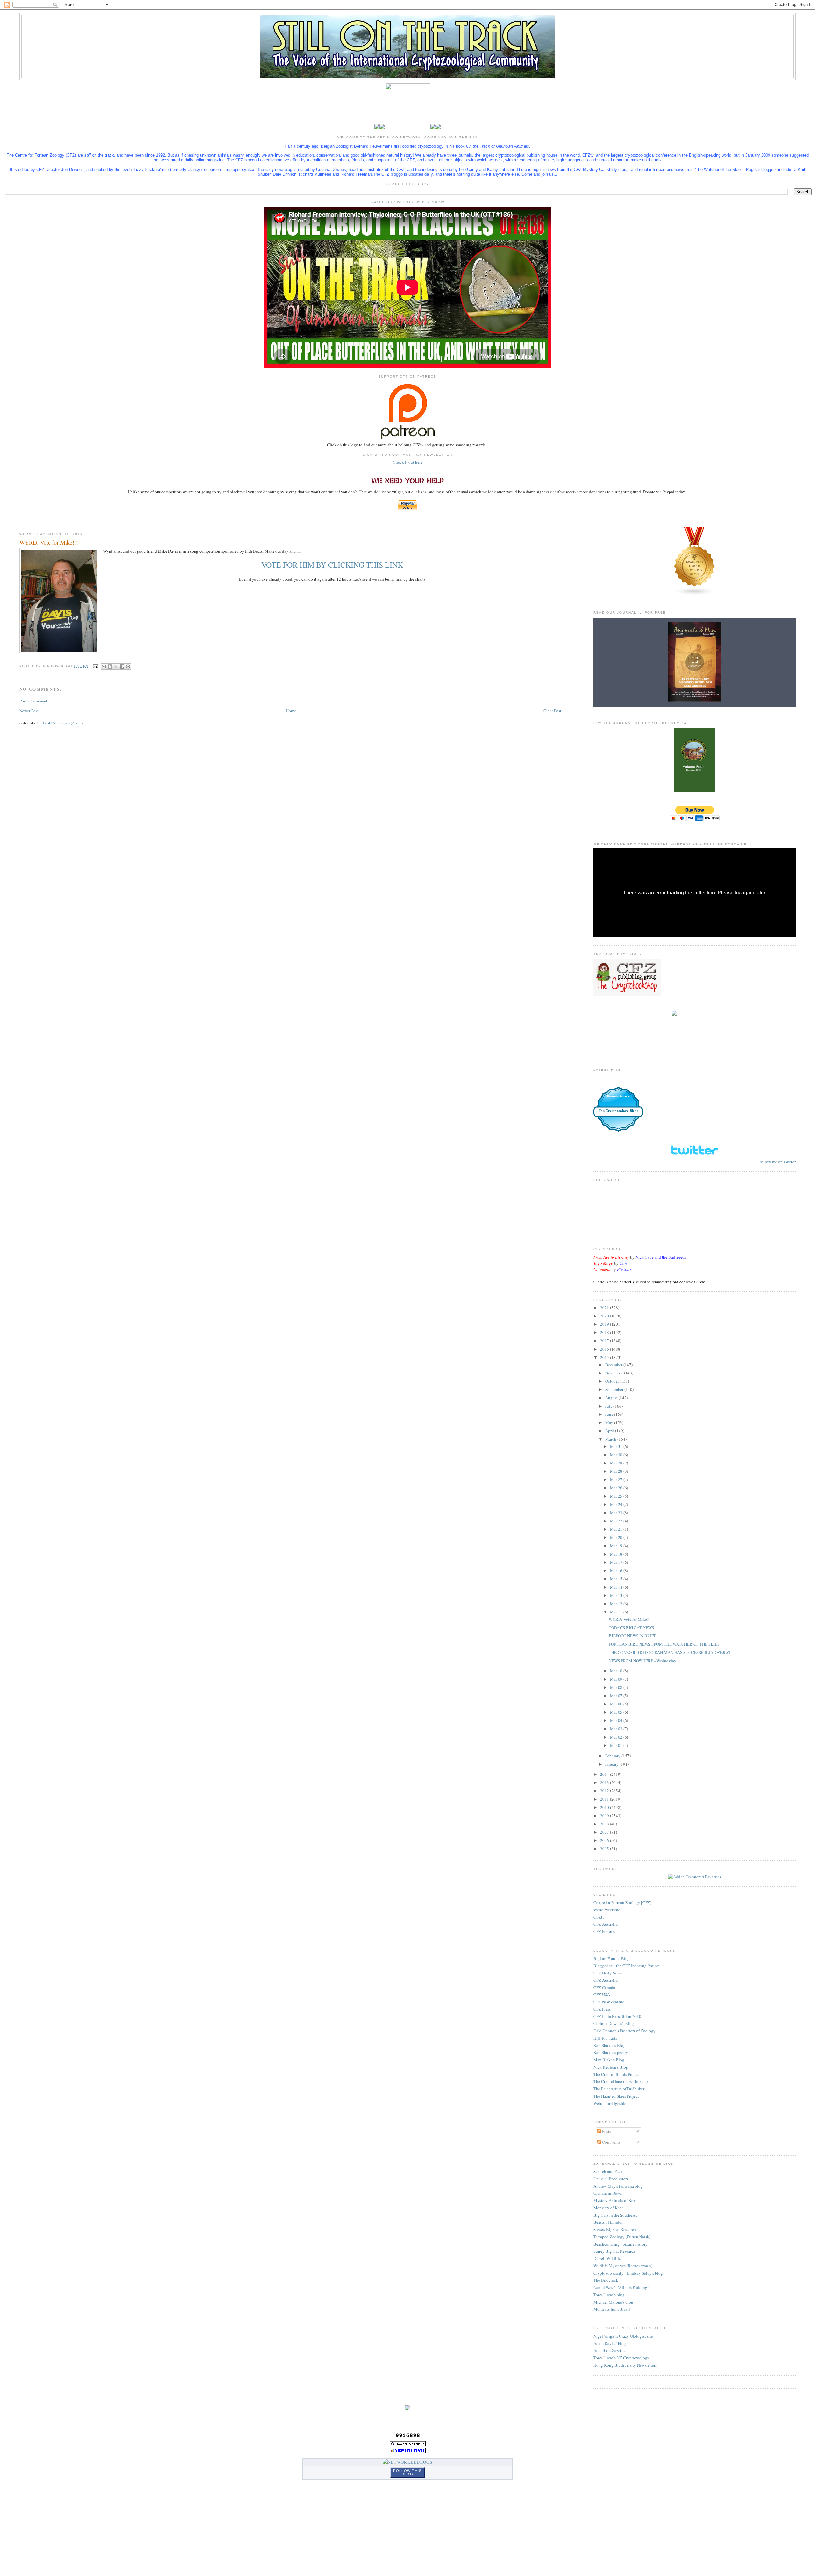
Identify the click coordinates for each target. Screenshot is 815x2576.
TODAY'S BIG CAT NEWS (631, 1627)
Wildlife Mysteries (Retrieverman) (623, 2266)
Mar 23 (617, 1513)
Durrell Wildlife (607, 2258)
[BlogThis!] (110, 667)
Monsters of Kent (608, 2208)
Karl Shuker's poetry (611, 2052)
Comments (611, 2142)
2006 (605, 1840)
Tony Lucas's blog (609, 2295)
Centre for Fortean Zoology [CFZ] (622, 1902)
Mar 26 (617, 1488)
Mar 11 (617, 1612)
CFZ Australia (606, 1924)
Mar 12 (617, 1604)
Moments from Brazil (612, 2309)
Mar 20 (617, 1537)
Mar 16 (617, 1570)
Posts (606, 2131)
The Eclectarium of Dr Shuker (619, 2089)
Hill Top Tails (605, 2038)
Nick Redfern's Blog (611, 2067)
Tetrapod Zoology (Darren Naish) (622, 2237)
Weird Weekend (607, 1910)
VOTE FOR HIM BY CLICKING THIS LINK (332, 565)
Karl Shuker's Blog (609, 2045)
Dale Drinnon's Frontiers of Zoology (624, 2031)
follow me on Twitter (778, 1162)
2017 (605, 1341)
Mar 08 (617, 1687)
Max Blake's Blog (609, 2060)
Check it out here (408, 462)
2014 (605, 1774)
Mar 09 (617, 1679)
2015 (605, 1357)
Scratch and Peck (608, 2171)
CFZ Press (602, 2009)
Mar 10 (617, 1671)
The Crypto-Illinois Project (617, 2074)
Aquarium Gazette (609, 2350)
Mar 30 (617, 1455)
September (615, 1389)
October (613, 1381)
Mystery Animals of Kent (615, 2200)
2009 (605, 1816)
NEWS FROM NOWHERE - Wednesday (642, 1661)
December (614, 1365)
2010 (605, 1807)
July (609, 1406)
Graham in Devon (609, 2193)
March (611, 1439)
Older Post (552, 711)
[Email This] (104, 667)
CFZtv (599, 1917)
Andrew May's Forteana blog (618, 2186)
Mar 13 (617, 1595)
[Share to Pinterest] (128, 667)
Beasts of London (609, 2222)
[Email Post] (95, 666)
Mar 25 (617, 1496)
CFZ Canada (604, 1987)
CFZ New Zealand (609, 2002)
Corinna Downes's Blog (614, 2023)
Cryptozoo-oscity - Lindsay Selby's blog (628, 2273)
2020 (605, 1316)
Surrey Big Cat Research (614, 2251)
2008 (605, 1824)
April (610, 1431)
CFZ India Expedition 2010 (617, 2016)
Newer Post (29, 711)
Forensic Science (618, 1096)
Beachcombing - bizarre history (620, 2244)
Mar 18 (617, 1554)
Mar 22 (617, 1521)
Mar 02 (617, 1737)
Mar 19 (617, 1546)
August (612, 1398)
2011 (605, 1799)
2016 (605, 1349)
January (612, 1764)
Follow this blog (407, 2472)
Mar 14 (617, 1587)
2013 (605, 1782)
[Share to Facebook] (122, 667)
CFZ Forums (604, 1931)
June (610, 1414)
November (615, 1373)
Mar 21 (617, 1529)
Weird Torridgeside (610, 2103)
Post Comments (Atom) (63, 723)
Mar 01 (617, 1745)
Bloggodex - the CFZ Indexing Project (627, 1966)
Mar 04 (617, 1720)
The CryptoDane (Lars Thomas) (620, 2081)
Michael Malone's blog (613, 2302)
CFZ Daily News (608, 1973)
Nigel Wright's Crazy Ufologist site (623, 2336)
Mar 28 (617, 1471)
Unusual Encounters (611, 2179)
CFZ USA (602, 1994)
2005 (605, 1849)
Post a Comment (33, 701)
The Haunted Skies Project (616, 2096)
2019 (605, 1324)
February (613, 1756)
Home (291, 711)
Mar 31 (617, 1446)
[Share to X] (116, 667)
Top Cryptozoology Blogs (618, 1111)
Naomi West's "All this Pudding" (621, 2287)
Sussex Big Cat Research (615, 2229)
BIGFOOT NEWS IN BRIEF (632, 1636)
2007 (605, 1832)
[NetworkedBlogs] (407, 2462)
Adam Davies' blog (610, 2343)
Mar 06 (617, 1704)
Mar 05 (617, 1712)
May (610, 1422)
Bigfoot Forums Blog (612, 1958)
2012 (605, 1791)
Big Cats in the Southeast (615, 2215)
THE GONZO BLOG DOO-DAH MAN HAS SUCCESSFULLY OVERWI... (671, 1652)
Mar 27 (617, 1479)
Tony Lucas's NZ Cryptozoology (621, 2358)
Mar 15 (617, 1579)
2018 (605, 1332)
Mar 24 (617, 1504)
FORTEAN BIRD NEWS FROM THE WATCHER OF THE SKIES (664, 1644)
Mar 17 (617, 1562)
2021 (605, 1308)
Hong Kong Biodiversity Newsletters (625, 2365)
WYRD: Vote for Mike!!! (630, 1619)
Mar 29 (617, 1463)
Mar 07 (617, 1696)
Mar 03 (617, 1729)
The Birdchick (606, 2280)
